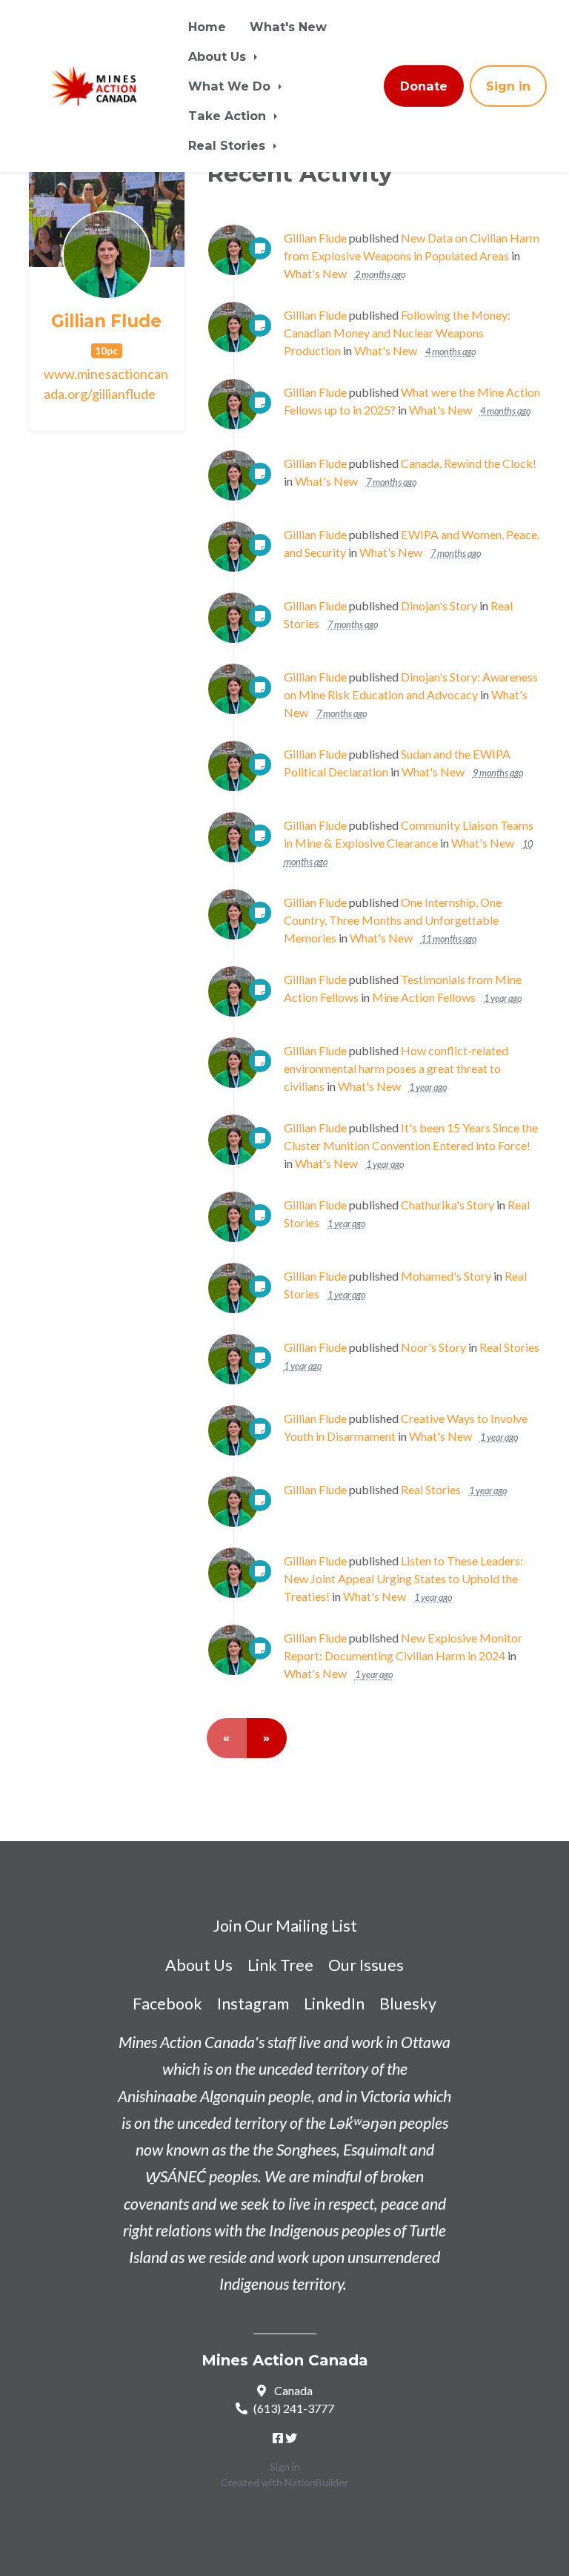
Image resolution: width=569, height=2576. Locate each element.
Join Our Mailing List (285, 1926)
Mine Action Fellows (424, 997)
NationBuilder (316, 2482)
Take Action (229, 116)
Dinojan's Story (439, 605)
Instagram (253, 2004)
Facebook (167, 2004)
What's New (288, 27)
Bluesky (408, 2004)
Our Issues (366, 1965)
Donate (424, 86)
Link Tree (280, 1965)
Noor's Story (433, 1347)
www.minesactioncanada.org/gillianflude (106, 384)
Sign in (508, 86)
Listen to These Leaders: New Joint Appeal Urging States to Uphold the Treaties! (403, 1578)
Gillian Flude (106, 321)
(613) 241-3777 (294, 2408)
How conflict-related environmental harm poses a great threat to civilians (396, 1068)
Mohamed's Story (446, 1276)
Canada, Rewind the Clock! (469, 463)
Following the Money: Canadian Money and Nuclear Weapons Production (397, 333)
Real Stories (229, 145)
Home (207, 27)
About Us (219, 56)
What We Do (231, 86)
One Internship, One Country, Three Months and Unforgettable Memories (393, 920)
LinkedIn (334, 2004)
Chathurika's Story (447, 1205)
